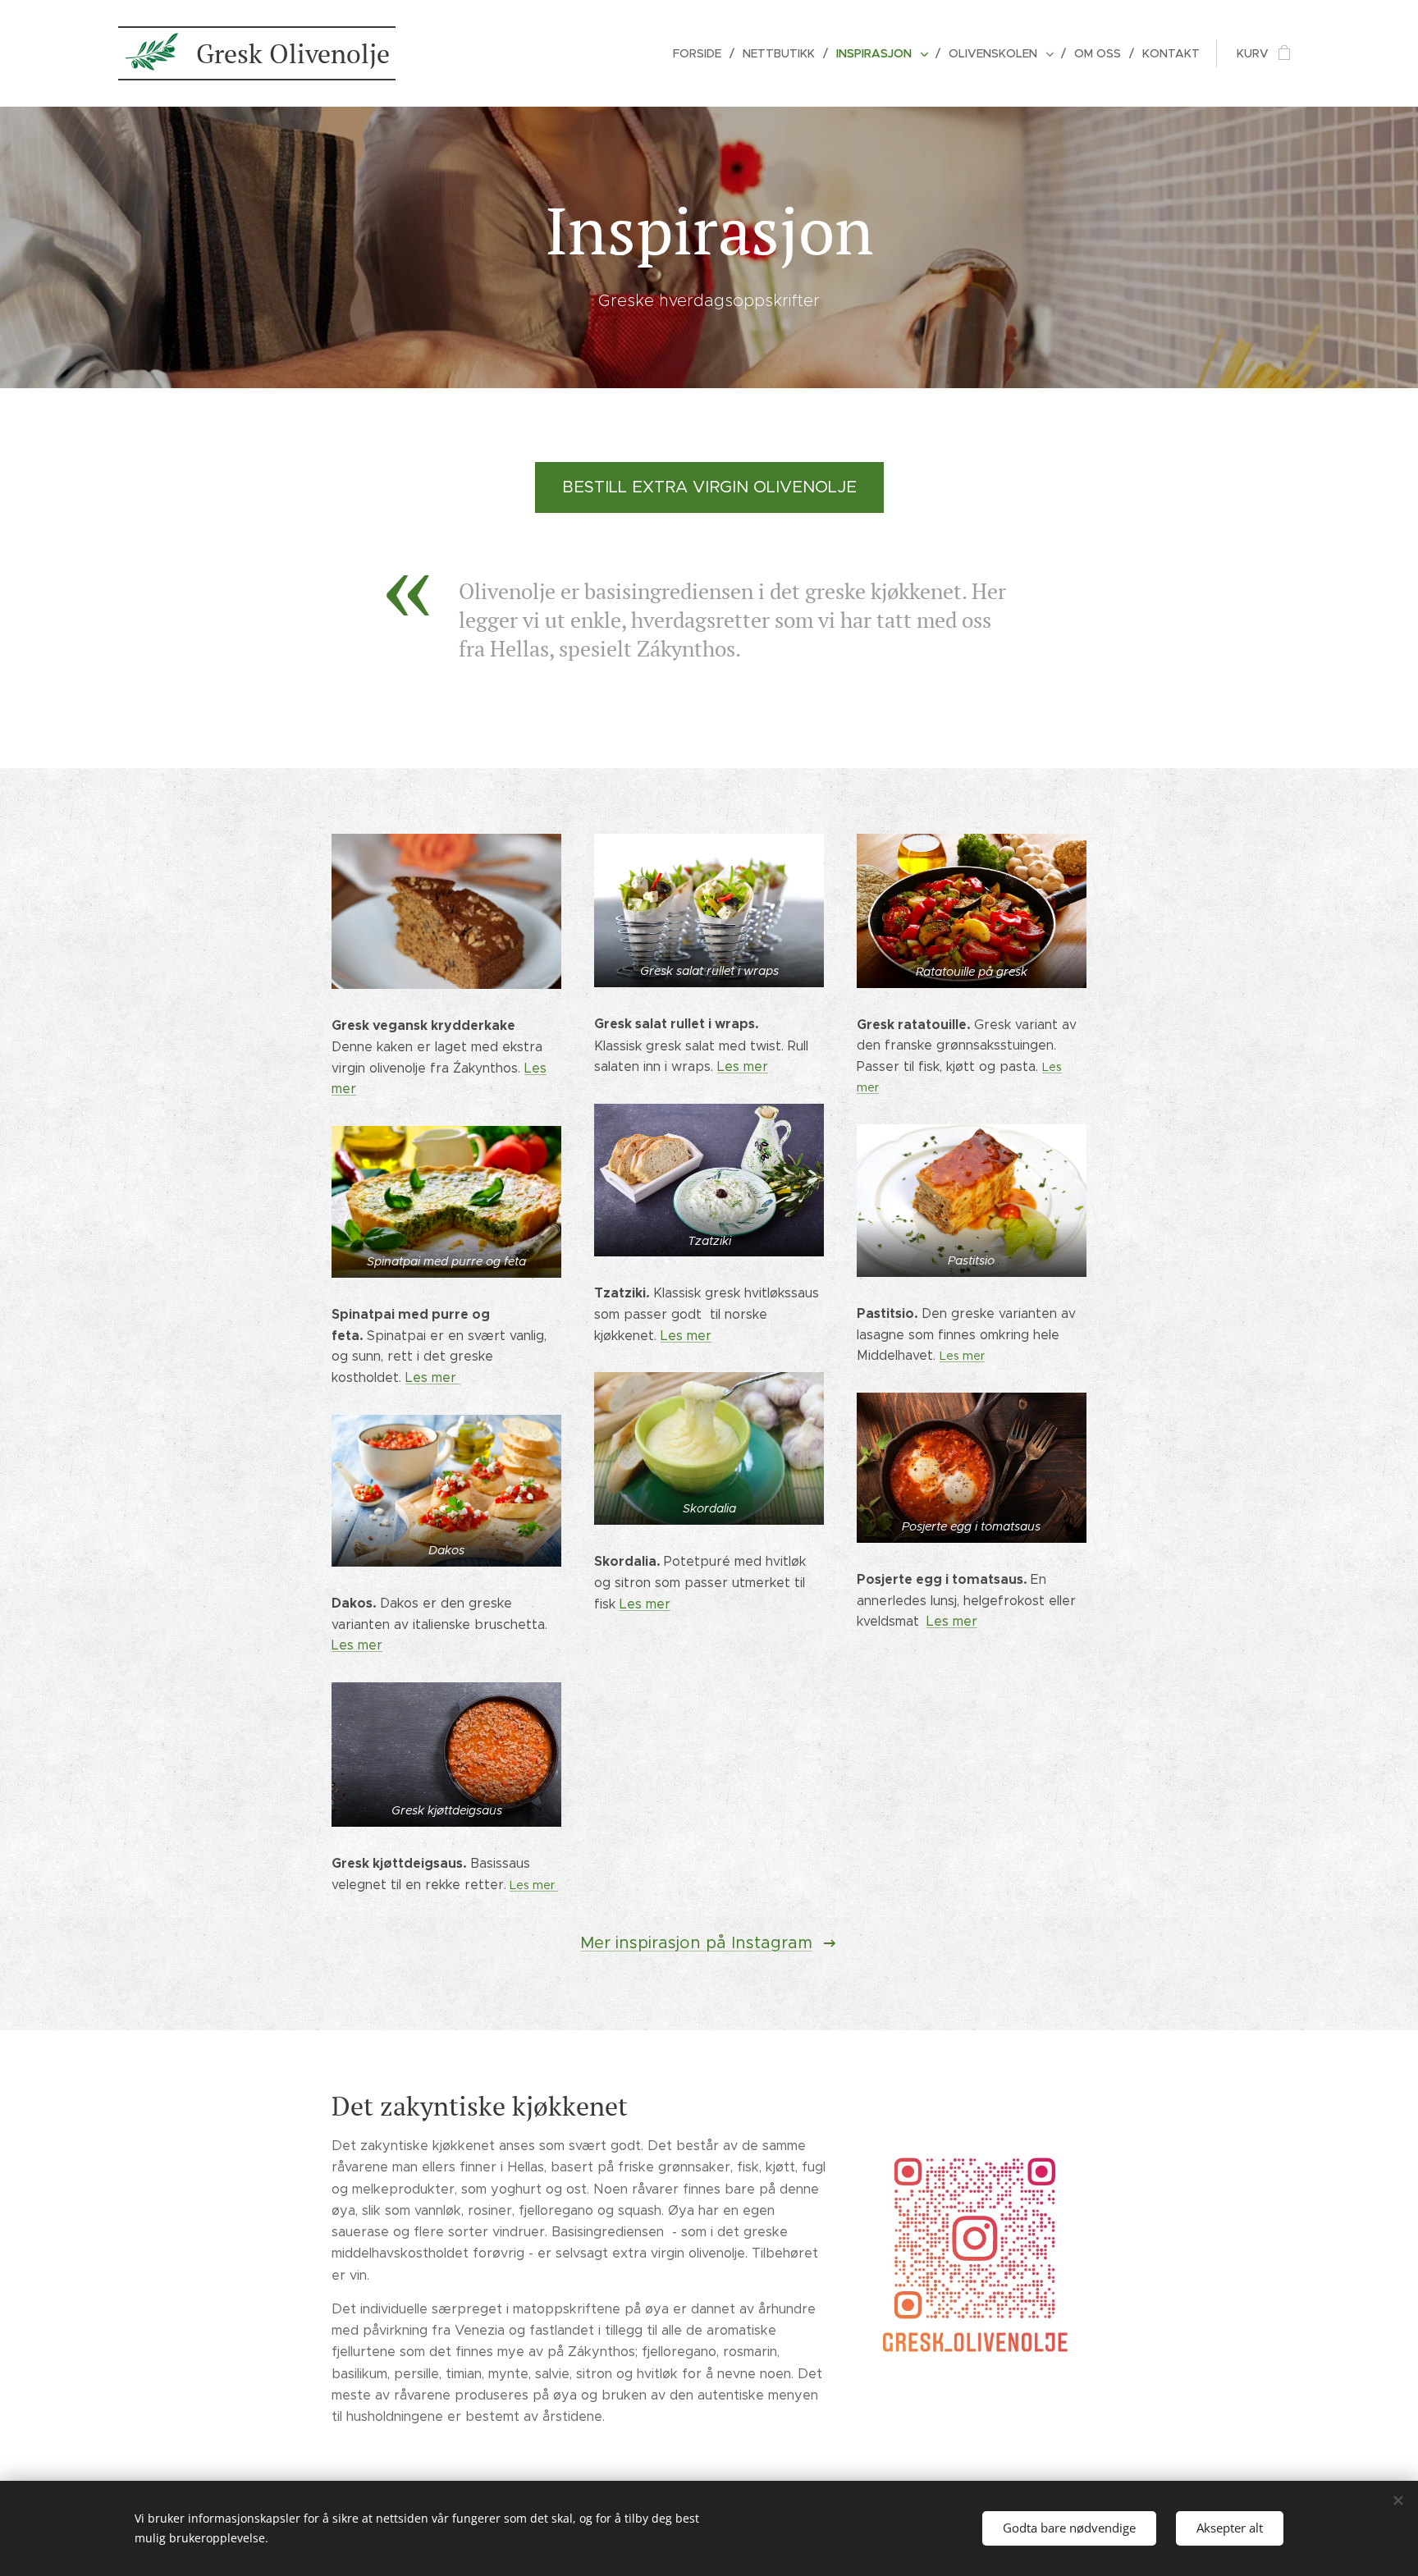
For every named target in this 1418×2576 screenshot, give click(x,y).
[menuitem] (702, 53)
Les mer (433, 1377)
